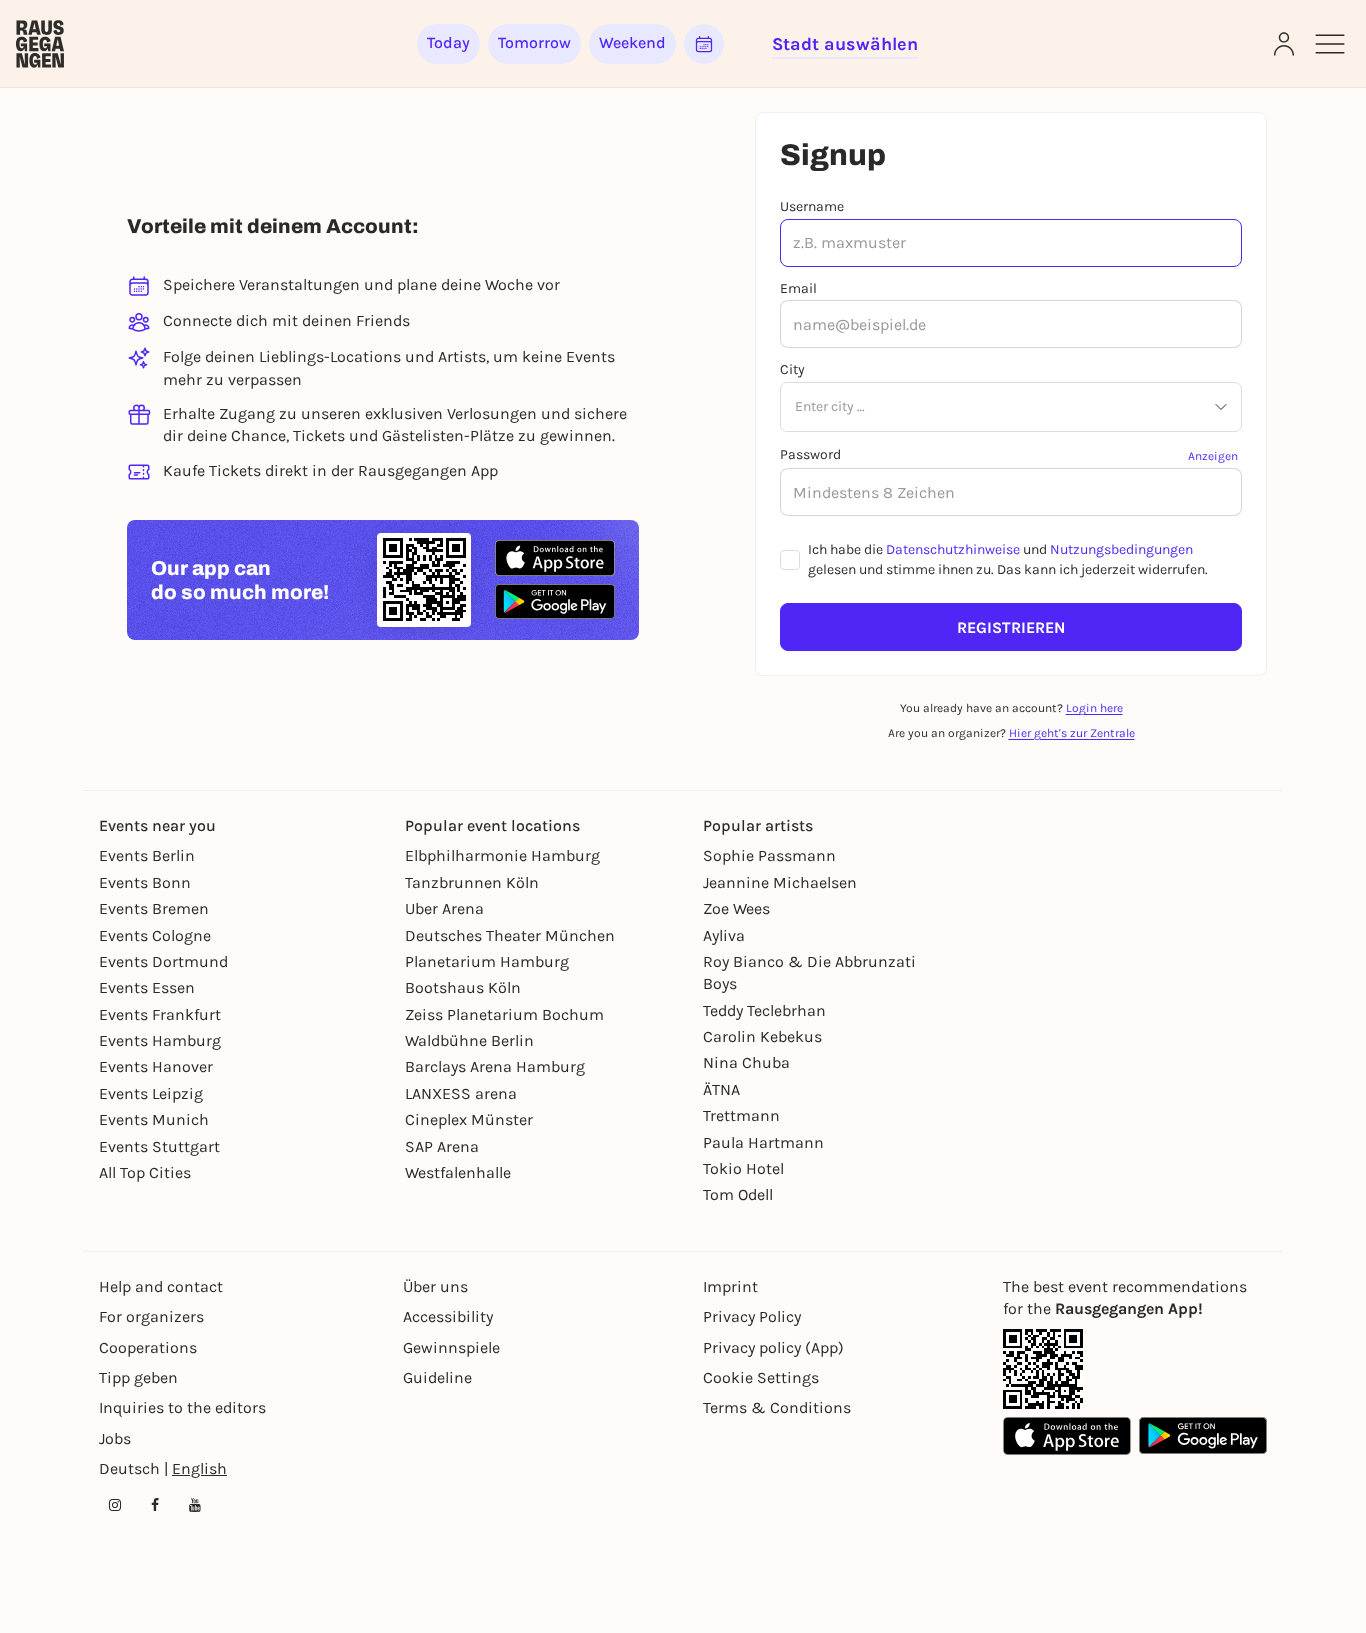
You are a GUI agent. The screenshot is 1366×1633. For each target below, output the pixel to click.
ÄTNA (721, 1089)
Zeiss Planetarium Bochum (504, 1014)
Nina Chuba (746, 1062)
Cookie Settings (761, 1377)
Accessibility (448, 1316)
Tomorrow (534, 42)
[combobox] (795, 408)
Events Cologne (155, 935)
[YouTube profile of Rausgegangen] (195, 1505)
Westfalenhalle (458, 1172)
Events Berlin (147, 855)
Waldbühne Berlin (469, 1040)
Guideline (437, 1377)
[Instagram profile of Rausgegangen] (115, 1505)
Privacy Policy (752, 1316)
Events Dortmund (163, 961)
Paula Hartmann (763, 1142)
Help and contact (161, 1286)
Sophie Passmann (769, 855)
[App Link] (1043, 1369)
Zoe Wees (736, 908)
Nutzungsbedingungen (1121, 549)
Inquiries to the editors (182, 1407)
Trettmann (741, 1115)
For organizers (151, 1316)
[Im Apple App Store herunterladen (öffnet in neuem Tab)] (555, 558)
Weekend (632, 42)
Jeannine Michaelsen (780, 882)
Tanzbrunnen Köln (472, 882)
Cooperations (148, 1347)
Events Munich (154, 1119)
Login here (1094, 708)
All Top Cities (145, 1172)
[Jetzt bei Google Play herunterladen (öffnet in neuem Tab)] (555, 601)
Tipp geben (138, 1377)
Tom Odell (738, 1194)
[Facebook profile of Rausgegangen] (155, 1505)
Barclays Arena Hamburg (495, 1066)
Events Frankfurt (160, 1014)
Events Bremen (154, 908)
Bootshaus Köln (463, 987)
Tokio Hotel (743, 1168)
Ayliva (724, 935)
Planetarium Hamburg (487, 961)
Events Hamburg (160, 1040)
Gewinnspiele (451, 1347)
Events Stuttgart (159, 1146)
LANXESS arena (461, 1093)
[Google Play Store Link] (1203, 1436)
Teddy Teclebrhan (764, 1010)
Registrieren (1011, 627)
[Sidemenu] (1330, 44)
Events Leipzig (151, 1093)
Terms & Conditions (777, 1407)
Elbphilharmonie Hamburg (502, 855)
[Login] (1284, 44)
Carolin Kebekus (762, 1036)
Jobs (115, 1438)
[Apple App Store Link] (1067, 1436)
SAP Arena (442, 1146)
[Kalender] (704, 44)
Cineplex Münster (469, 1119)
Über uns (435, 1286)
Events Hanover (156, 1066)
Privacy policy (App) (773, 1347)
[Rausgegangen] (40, 44)
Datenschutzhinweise (953, 549)
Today (448, 42)
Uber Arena (444, 908)
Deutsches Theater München (510, 935)
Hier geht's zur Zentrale (1072, 733)
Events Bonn (145, 882)
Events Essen (147, 987)
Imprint (730, 1286)
